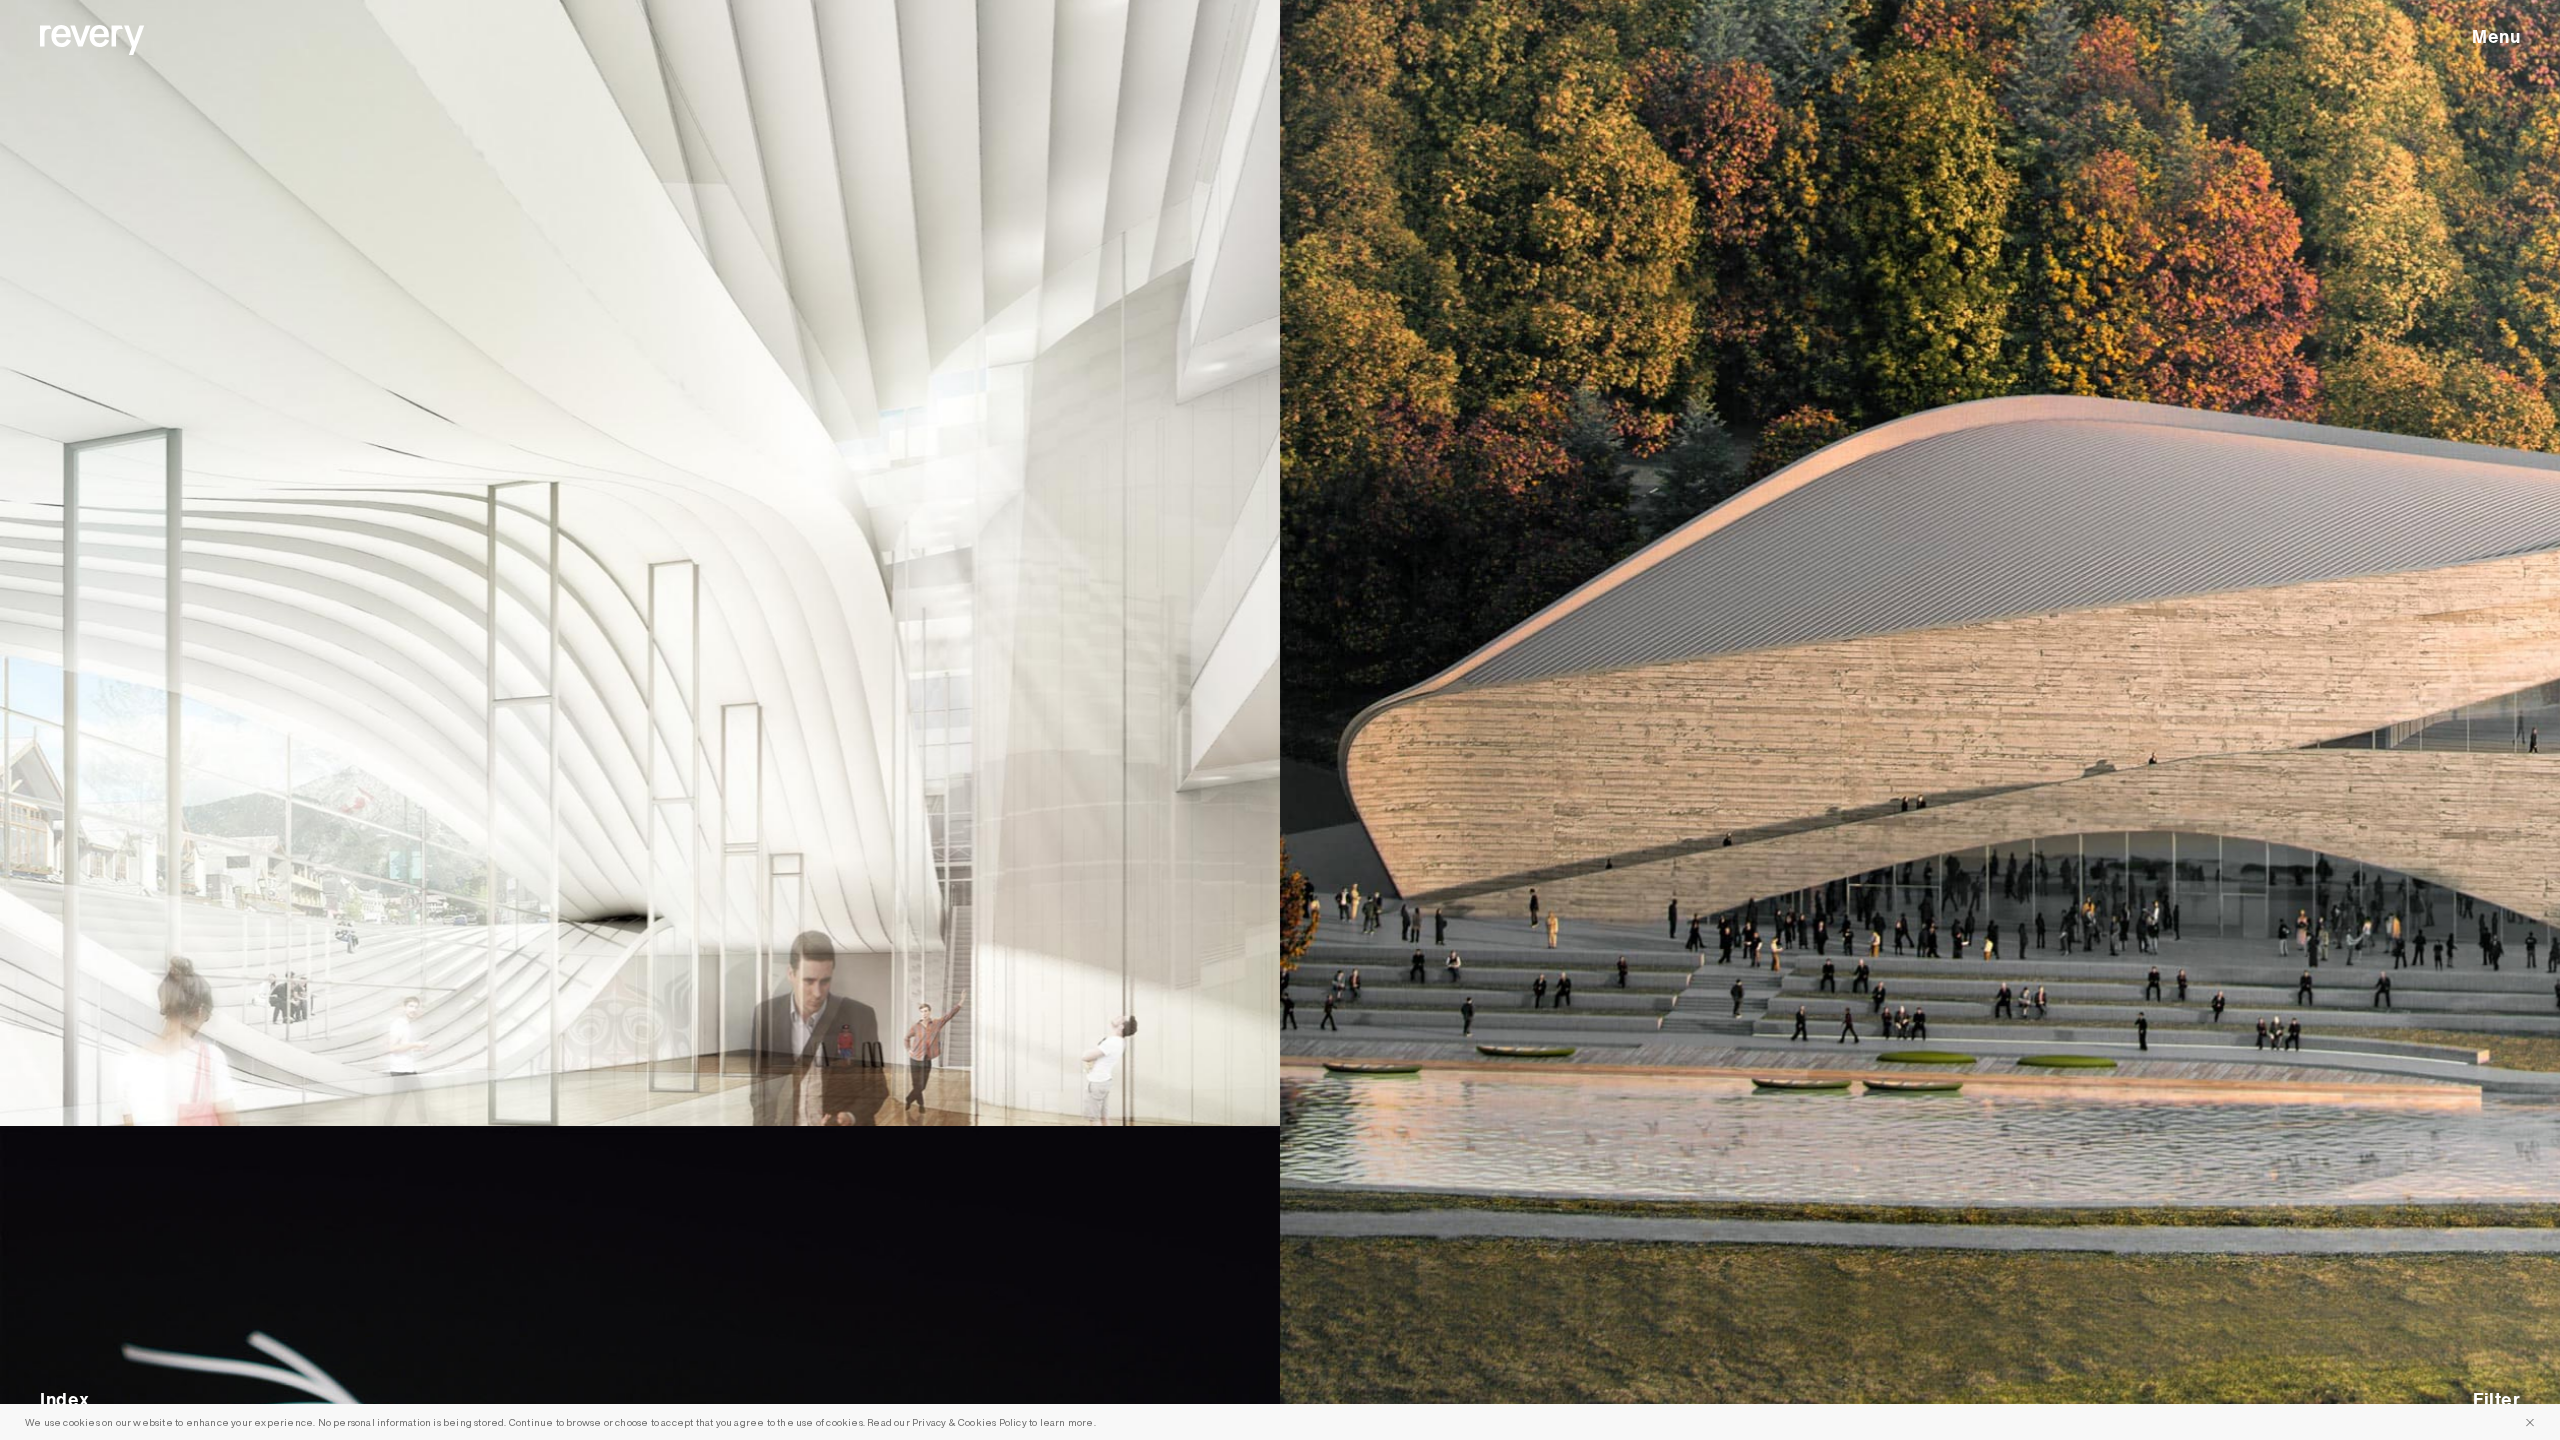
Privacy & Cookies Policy (969, 1422)
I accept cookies (2530, 1422)
